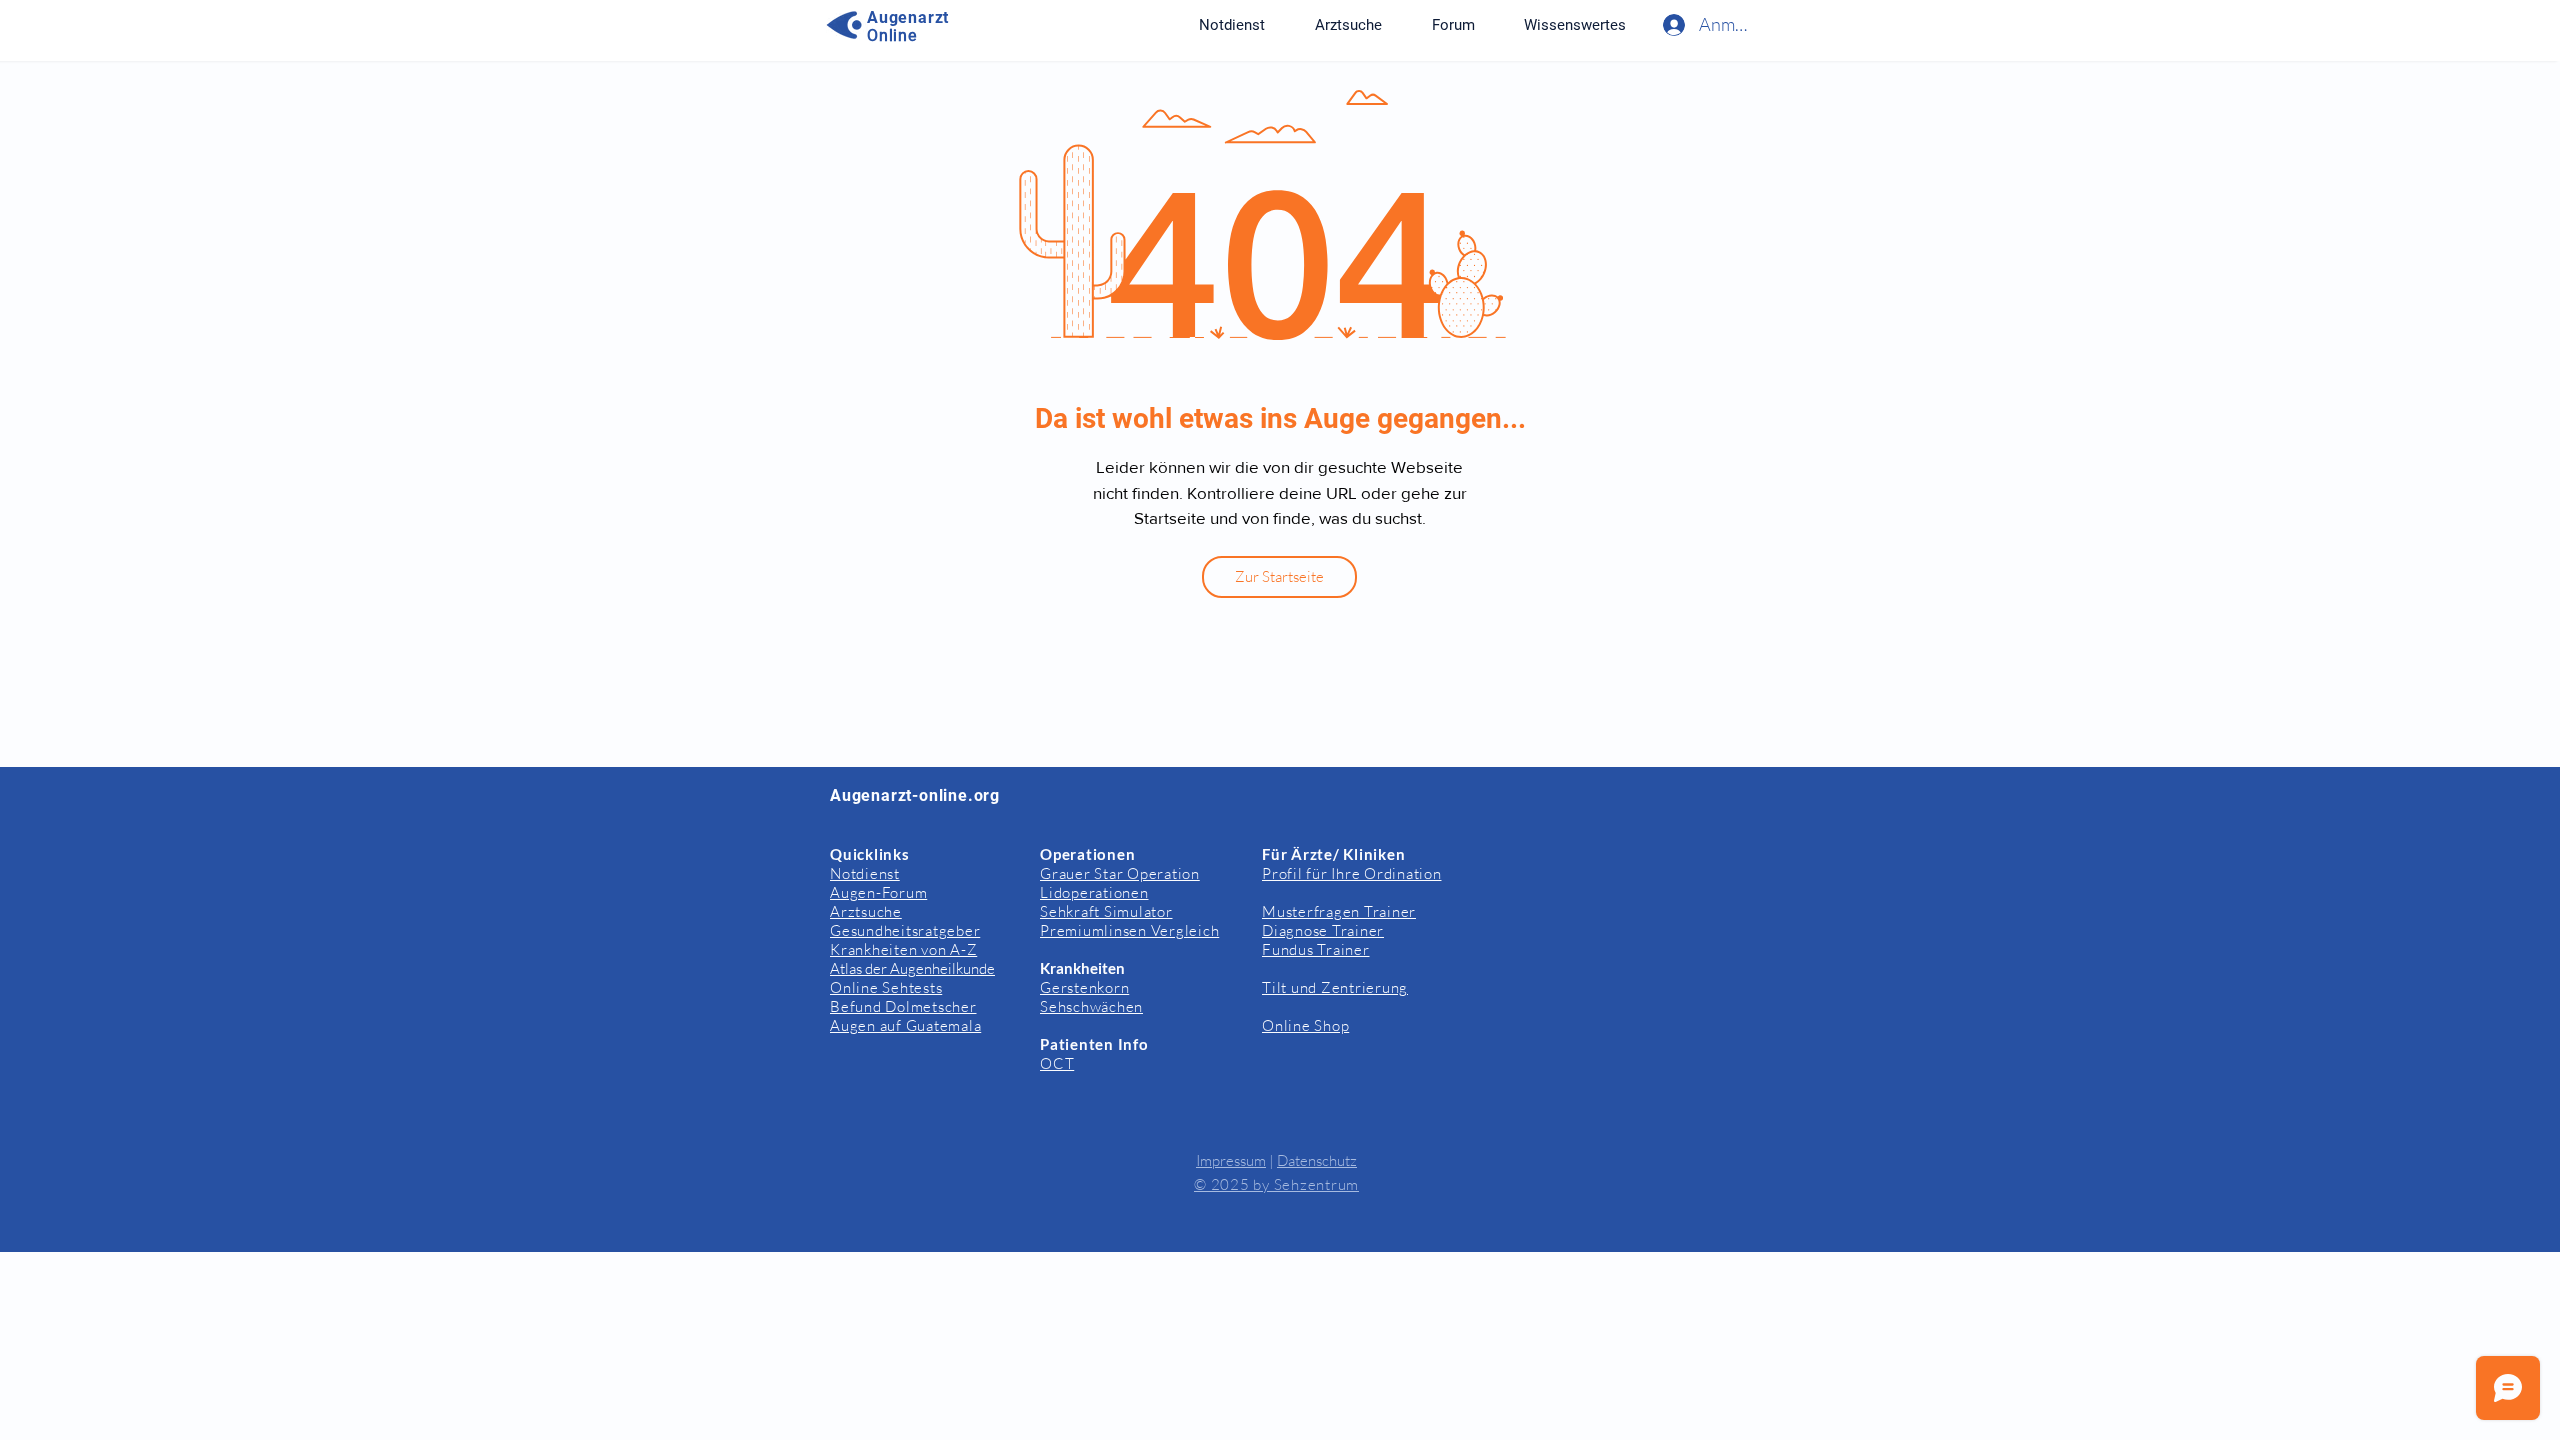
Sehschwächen (1091, 1006)
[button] (1574, 25)
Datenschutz (1317, 1160)
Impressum (1231, 1160)
